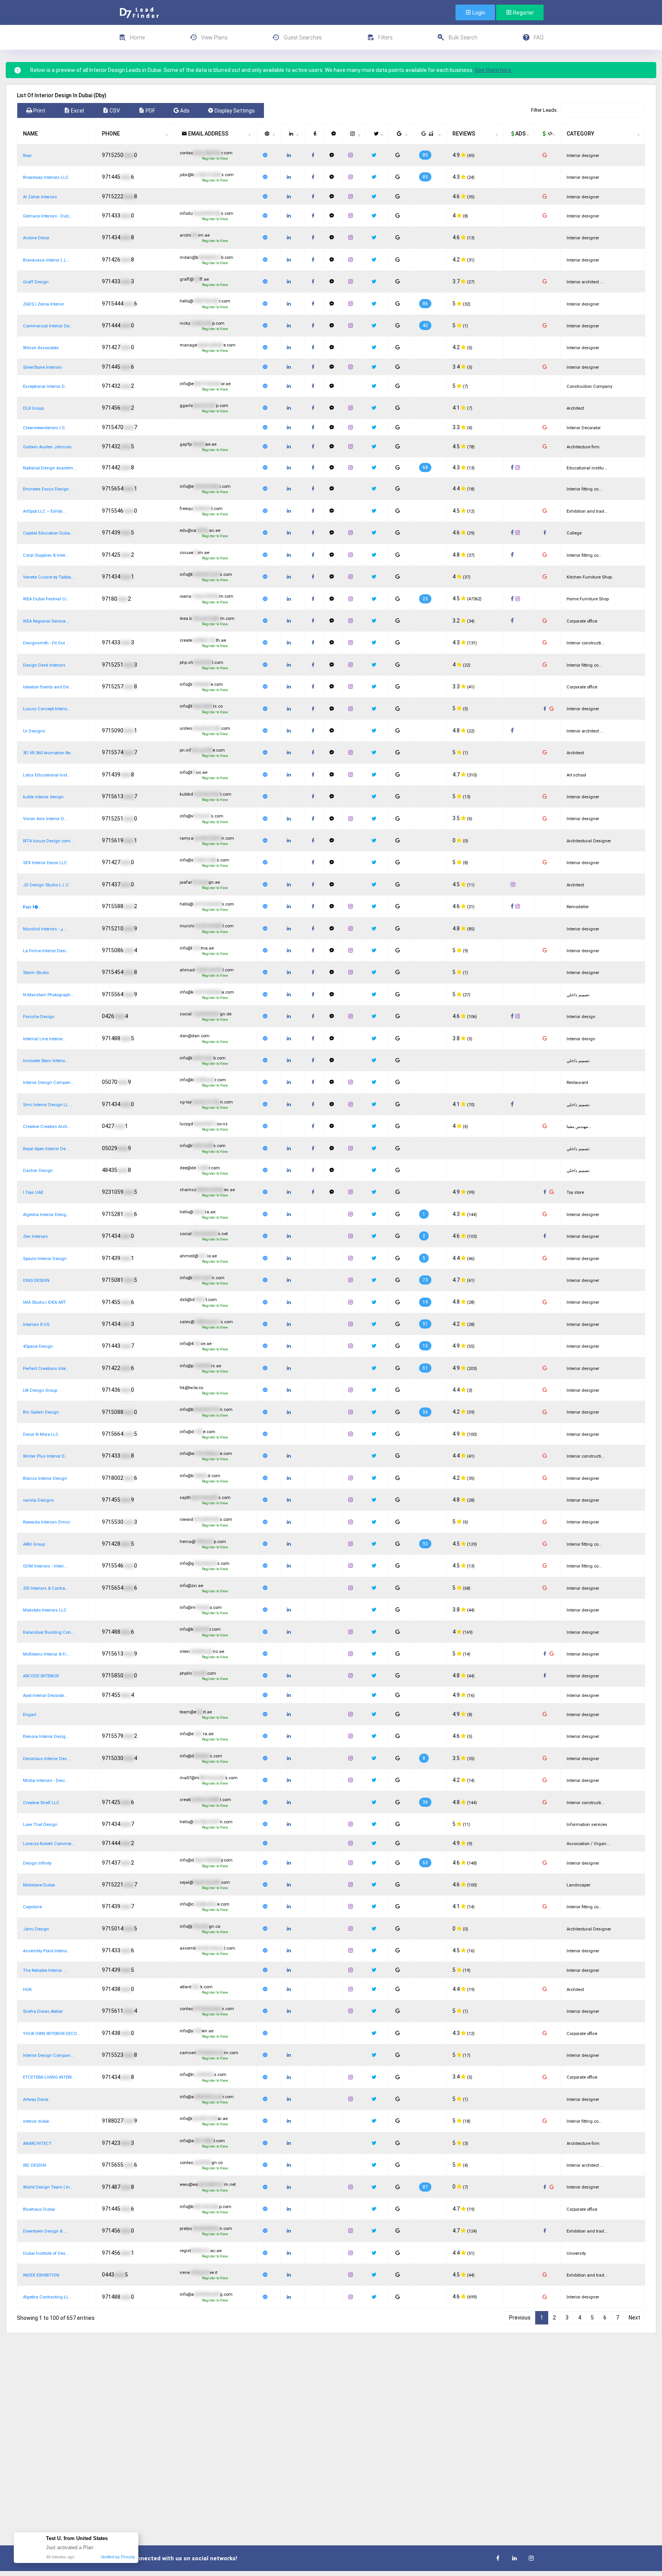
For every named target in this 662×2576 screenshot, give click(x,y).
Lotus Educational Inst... (47, 775)
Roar (27, 156)
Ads (520, 134)
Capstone (32, 1907)
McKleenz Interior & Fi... (46, 1654)
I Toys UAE (33, 1192)
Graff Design (36, 282)
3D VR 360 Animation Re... (48, 753)
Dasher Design (38, 1171)
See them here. (493, 70)
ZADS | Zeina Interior (43, 304)
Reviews (464, 134)
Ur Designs (34, 731)
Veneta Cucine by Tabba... (49, 577)
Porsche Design (39, 1017)
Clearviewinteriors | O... (45, 428)
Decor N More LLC (41, 1434)
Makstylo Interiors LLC (45, 1610)
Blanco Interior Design (45, 1478)
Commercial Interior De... (48, 326)
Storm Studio (36, 973)
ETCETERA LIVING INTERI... (49, 2077)
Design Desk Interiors (44, 665)
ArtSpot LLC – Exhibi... (44, 511)
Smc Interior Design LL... (47, 1105)
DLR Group (33, 408)
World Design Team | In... (48, 2187)
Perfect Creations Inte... (46, 1369)
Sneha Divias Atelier (43, 2011)
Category (580, 134)
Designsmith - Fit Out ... (46, 643)
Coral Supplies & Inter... (46, 555)
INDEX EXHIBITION (41, 2275)
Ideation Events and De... (48, 687)
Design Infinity (37, 1863)
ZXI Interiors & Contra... (46, 1588)
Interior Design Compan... (48, 1083)
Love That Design (40, 1825)
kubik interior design (43, 797)
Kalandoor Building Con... (49, 1632)
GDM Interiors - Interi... (45, 1566)
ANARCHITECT (37, 2144)
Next (634, 2318)
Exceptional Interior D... (45, 387)
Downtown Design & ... (45, 2231)
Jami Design (36, 1929)
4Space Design (38, 1346)
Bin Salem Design (41, 1412)
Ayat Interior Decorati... (45, 1696)
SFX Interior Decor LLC (45, 863)
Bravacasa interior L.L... (46, 260)
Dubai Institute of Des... (46, 2253)
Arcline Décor (36, 238)
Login (478, 13)
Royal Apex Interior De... (46, 1149)
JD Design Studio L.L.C (46, 885)
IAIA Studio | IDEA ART (44, 1302)
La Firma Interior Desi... (46, 951)
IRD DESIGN (34, 2165)
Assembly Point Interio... (47, 1951)
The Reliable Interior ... (45, 1970)
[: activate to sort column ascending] (269, 134)
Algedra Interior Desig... (46, 1215)
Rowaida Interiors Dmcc (47, 1522)
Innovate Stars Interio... (46, 1061)
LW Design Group (40, 1390)
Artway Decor (36, 2100)
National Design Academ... (50, 468)
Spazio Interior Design (45, 1259)
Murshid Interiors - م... (45, 929)
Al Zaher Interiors (40, 197)
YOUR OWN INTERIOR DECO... (52, 2034)
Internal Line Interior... (44, 1039)
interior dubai (36, 2121)
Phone (111, 134)
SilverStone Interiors (43, 367)
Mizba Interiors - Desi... (46, 1781)
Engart (29, 1715)
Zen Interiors (35, 1237)
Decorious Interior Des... (47, 1759)
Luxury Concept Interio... (47, 709)
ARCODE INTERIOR (41, 1676)
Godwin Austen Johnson (47, 447)
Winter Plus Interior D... (45, 1456)
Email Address (208, 134)
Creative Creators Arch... (47, 1127)
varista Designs (39, 1500)
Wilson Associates (41, 348)
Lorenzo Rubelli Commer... (49, 1844)
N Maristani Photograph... (48, 995)
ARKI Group (34, 1544)
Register (523, 13)
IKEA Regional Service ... (47, 621)
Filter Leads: (544, 110)
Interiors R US (36, 1325)
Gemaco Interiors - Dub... (48, 216)
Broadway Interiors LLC (46, 177)
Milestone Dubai (39, 1885)
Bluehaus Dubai (39, 2209)
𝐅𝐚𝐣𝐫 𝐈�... (32, 907)
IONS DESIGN (36, 1281)
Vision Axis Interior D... (45, 819)
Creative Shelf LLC (41, 1803)
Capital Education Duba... (48, 533)
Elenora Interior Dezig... (46, 1737)
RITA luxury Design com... (48, 841)
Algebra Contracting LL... (48, 2297)
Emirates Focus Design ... (48, 489)
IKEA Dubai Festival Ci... (46, 599)
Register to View (215, 159)
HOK (27, 1990)
